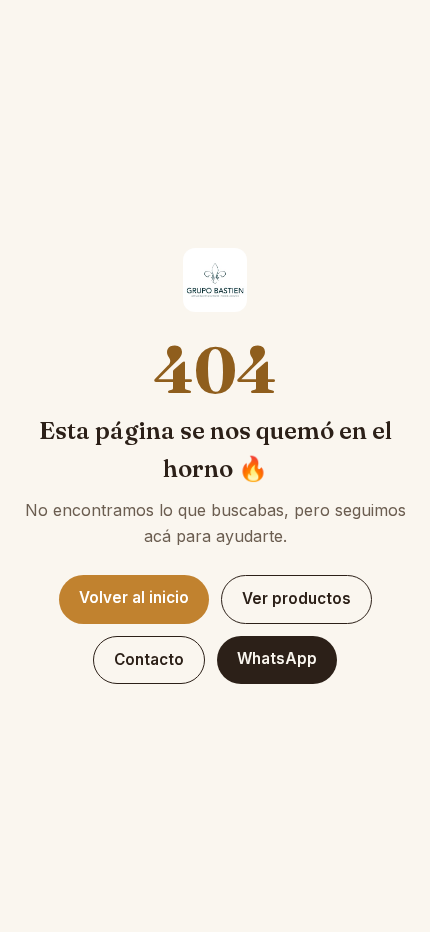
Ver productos (296, 598)
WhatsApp (277, 658)
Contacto (149, 659)
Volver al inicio (134, 597)
